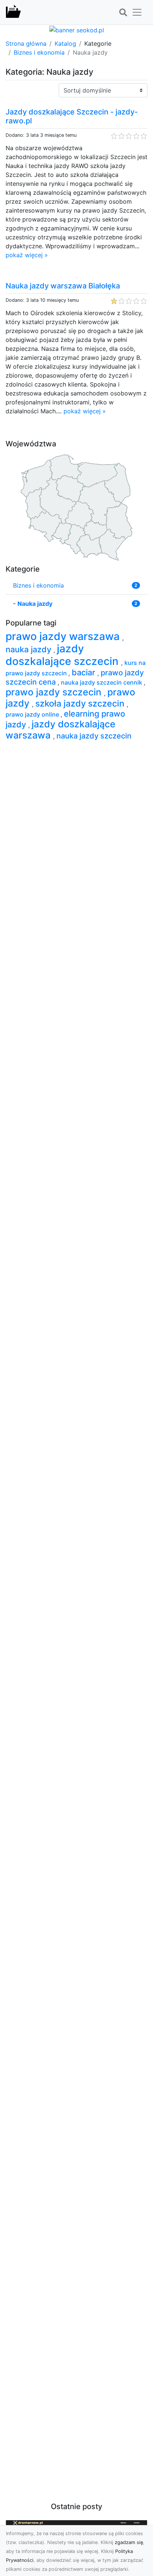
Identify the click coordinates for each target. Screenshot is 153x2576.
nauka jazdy (30, 649)
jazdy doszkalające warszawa (61, 730)
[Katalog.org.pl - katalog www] (13, 12)
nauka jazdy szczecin (94, 736)
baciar (84, 672)
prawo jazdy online (33, 714)
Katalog (65, 43)
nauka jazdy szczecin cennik (102, 682)
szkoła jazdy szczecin (81, 703)
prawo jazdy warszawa (64, 636)
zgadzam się (129, 2542)
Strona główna (26, 43)
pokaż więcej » (27, 255)
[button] (123, 13)
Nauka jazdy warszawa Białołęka (63, 286)
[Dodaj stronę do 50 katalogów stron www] (77, 29)
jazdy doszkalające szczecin (63, 655)
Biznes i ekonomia (39, 52)
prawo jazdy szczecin (55, 692)
